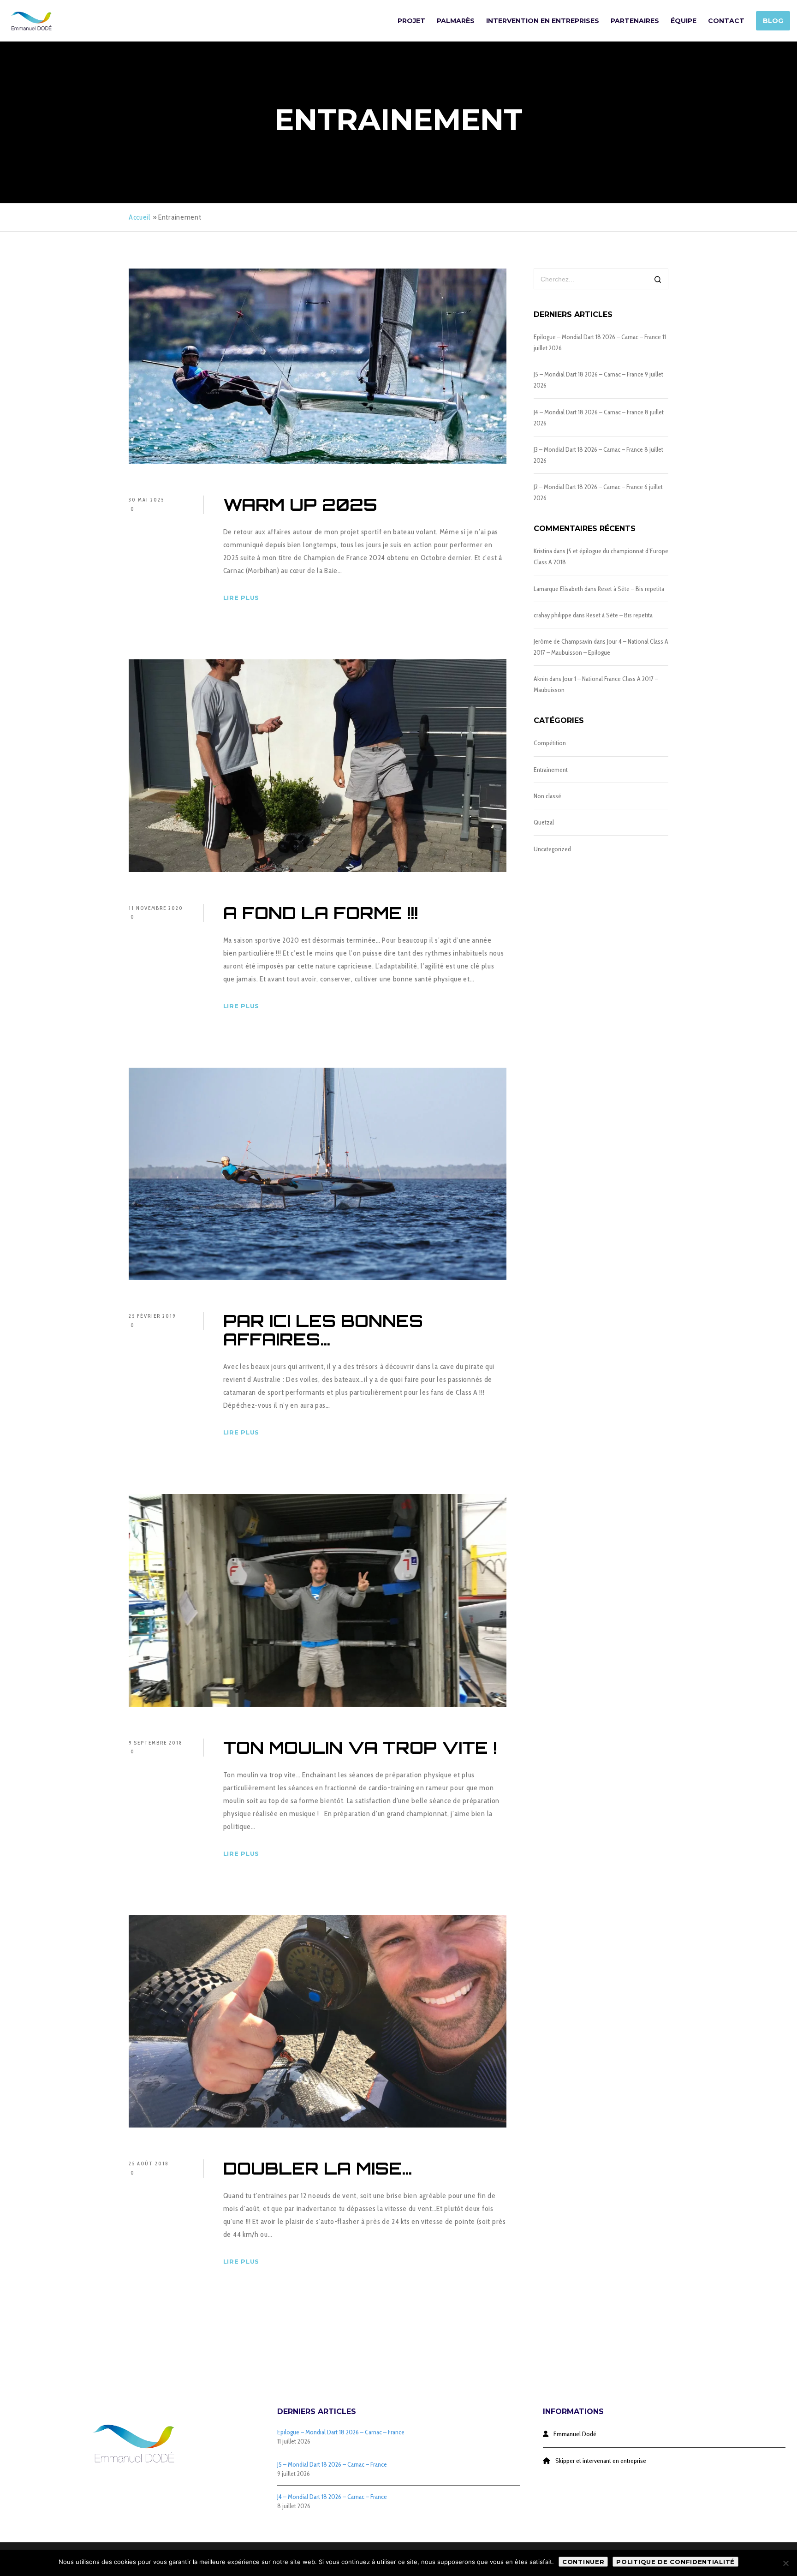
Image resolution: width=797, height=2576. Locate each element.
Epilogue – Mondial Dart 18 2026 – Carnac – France (597, 337)
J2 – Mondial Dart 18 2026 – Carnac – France (588, 487)
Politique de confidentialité (675, 2562)
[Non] (785, 2563)
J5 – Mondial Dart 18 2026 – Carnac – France (589, 374)
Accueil (140, 217)
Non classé (547, 796)
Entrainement (551, 770)
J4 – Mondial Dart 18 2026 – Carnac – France (589, 412)
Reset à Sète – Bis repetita (631, 589)
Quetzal (544, 822)
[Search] (658, 280)
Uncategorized (552, 849)
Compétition (550, 743)
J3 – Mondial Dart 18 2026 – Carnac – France (588, 449)
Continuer (583, 2562)
